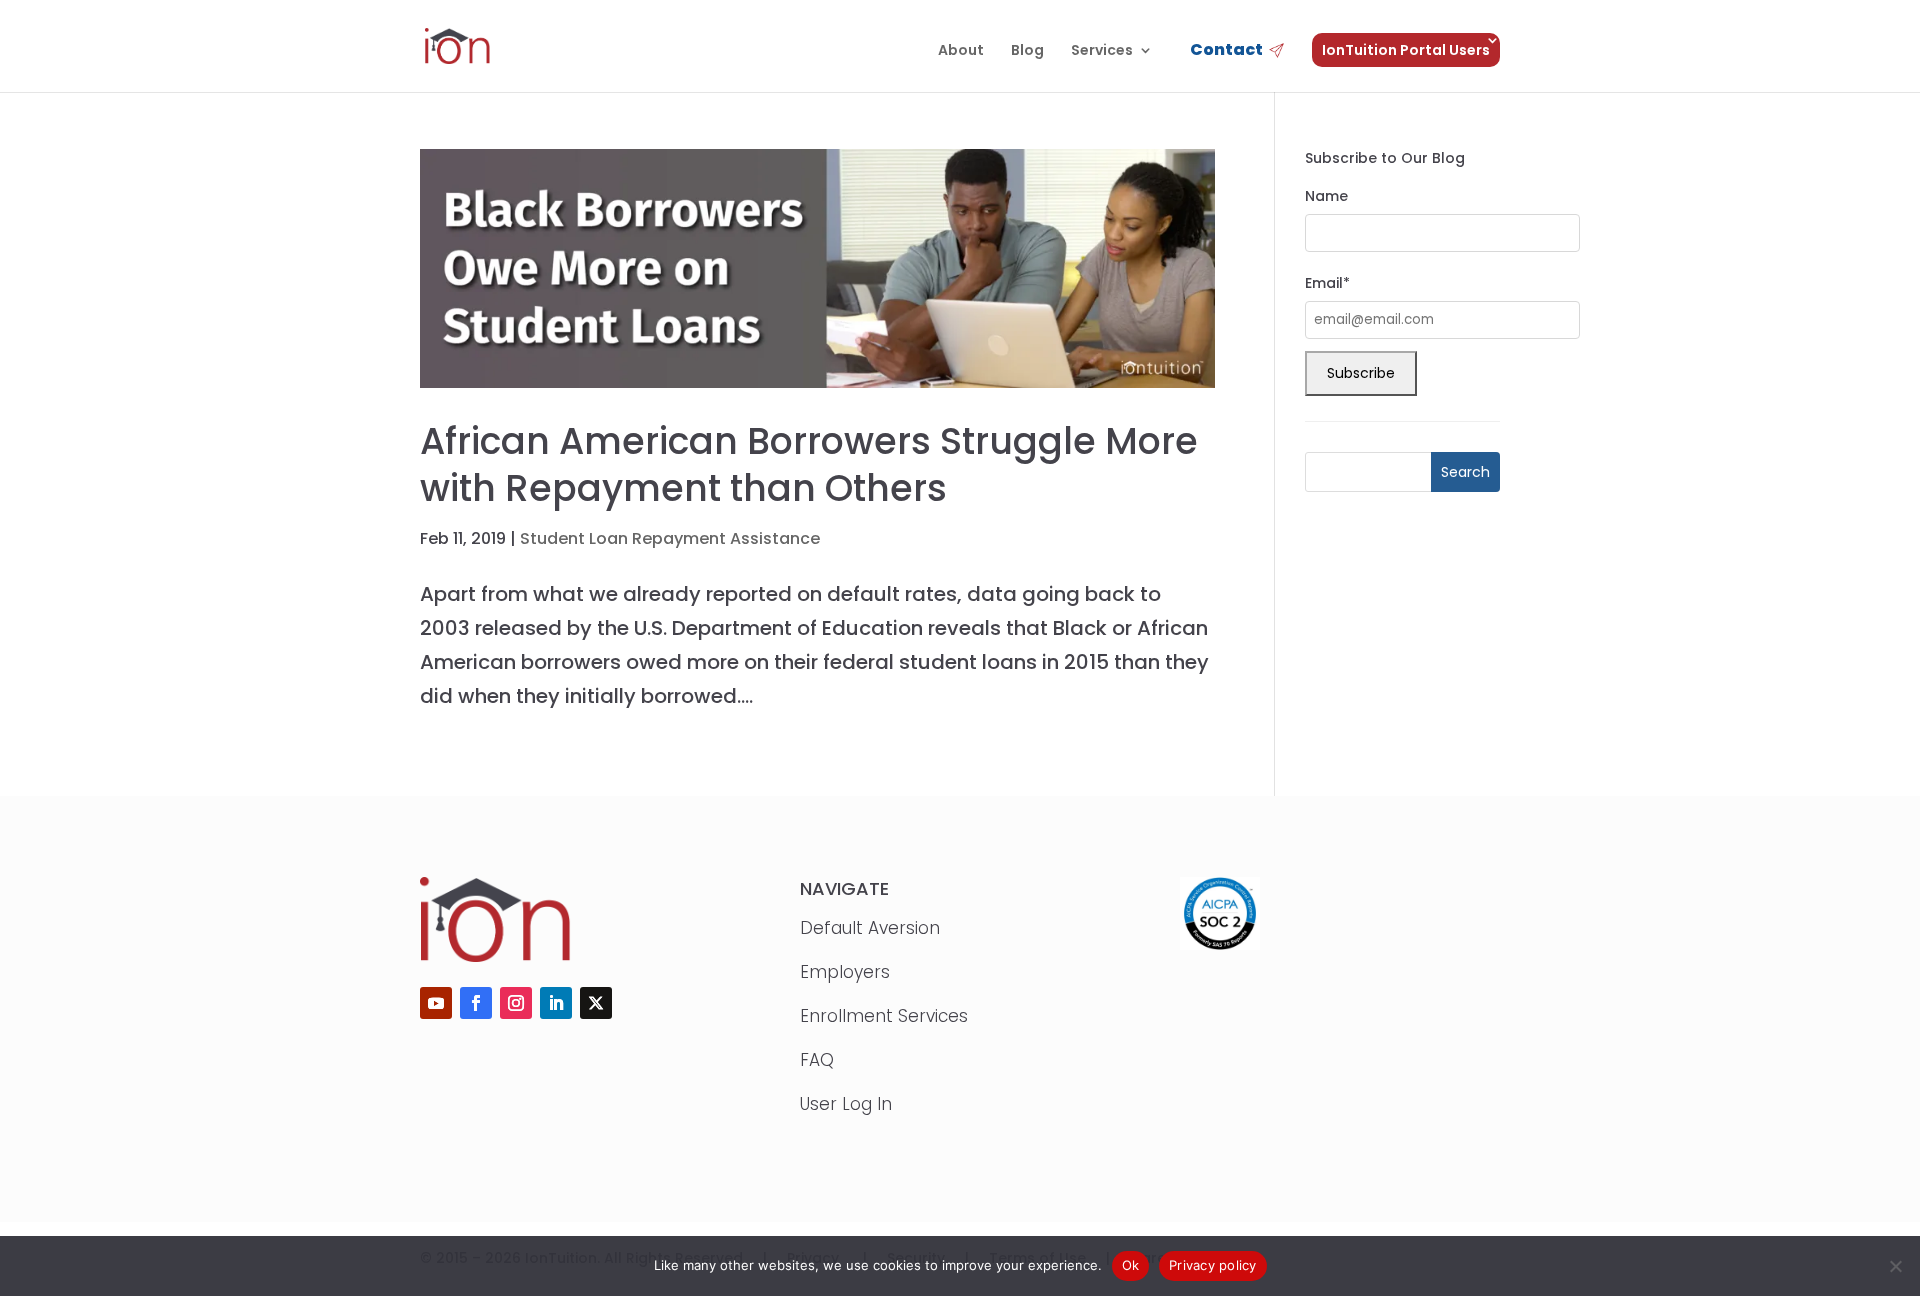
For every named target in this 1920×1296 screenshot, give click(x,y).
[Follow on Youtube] (436, 1003)
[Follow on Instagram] (516, 1003)
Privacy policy (1213, 1265)
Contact (1226, 51)
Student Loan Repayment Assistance (670, 538)
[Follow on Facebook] (476, 1003)
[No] (1895, 1266)
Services (1102, 51)
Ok (1131, 1265)
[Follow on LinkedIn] (556, 1003)
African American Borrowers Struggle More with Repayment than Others (809, 465)
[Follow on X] (596, 1003)
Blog (1027, 51)
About (961, 51)
